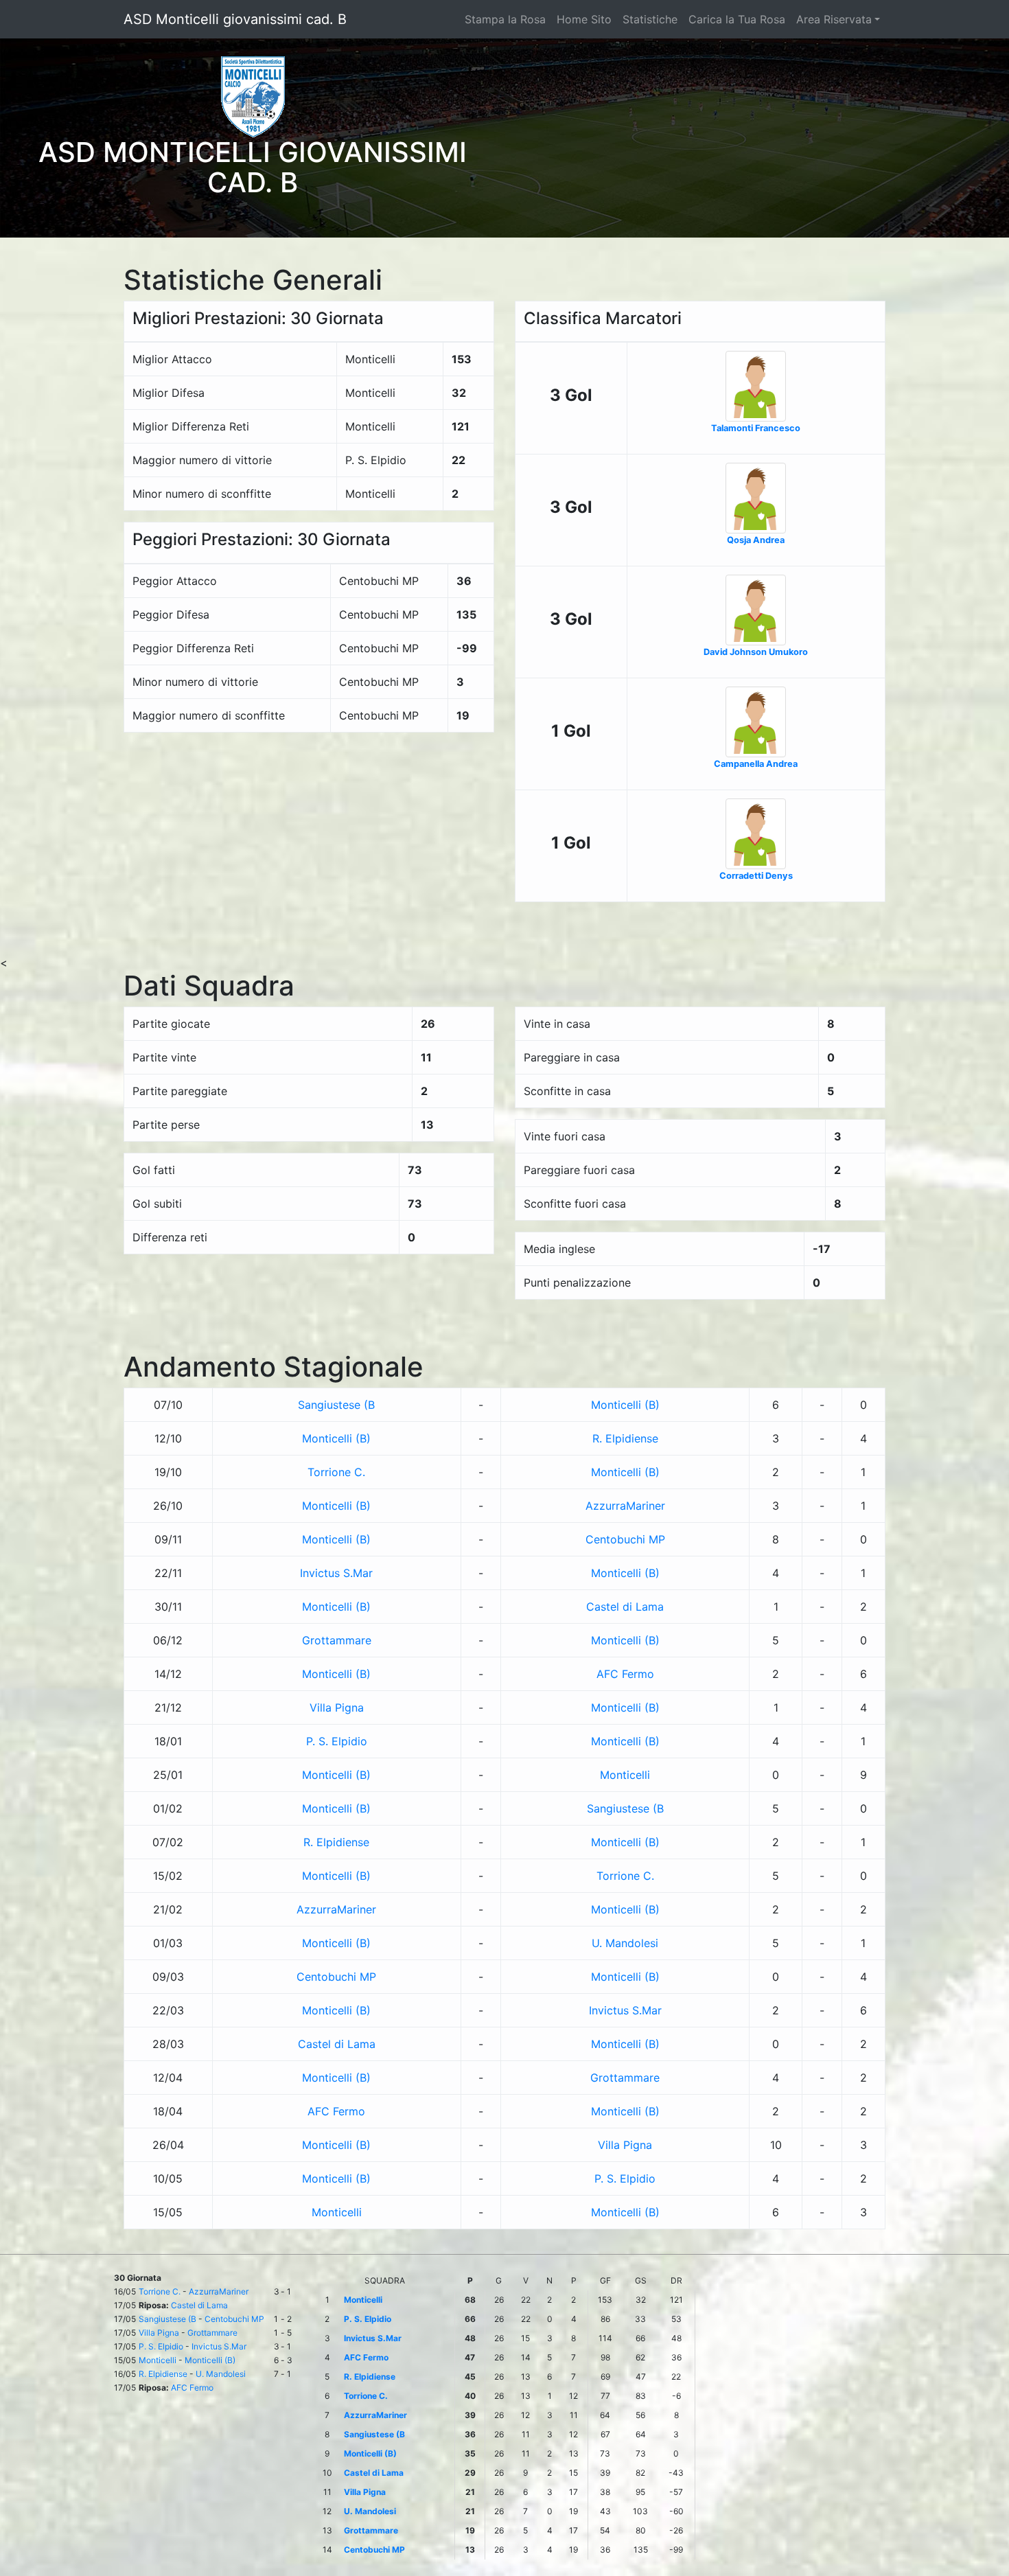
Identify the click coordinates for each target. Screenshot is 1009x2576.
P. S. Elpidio (337, 1741)
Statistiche (650, 19)
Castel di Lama (625, 1607)
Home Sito (584, 19)
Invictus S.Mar (336, 1573)
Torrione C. (336, 1472)
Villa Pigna (337, 1707)
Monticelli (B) (625, 1405)
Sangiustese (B (336, 1405)
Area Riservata (834, 19)
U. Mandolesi (625, 1943)
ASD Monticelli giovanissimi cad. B (235, 19)
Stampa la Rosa (505, 19)
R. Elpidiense (625, 1438)
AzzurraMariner (625, 1506)
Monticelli (625, 1775)
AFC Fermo (625, 1674)
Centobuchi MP (625, 1539)
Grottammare (337, 1640)
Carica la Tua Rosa (737, 19)
